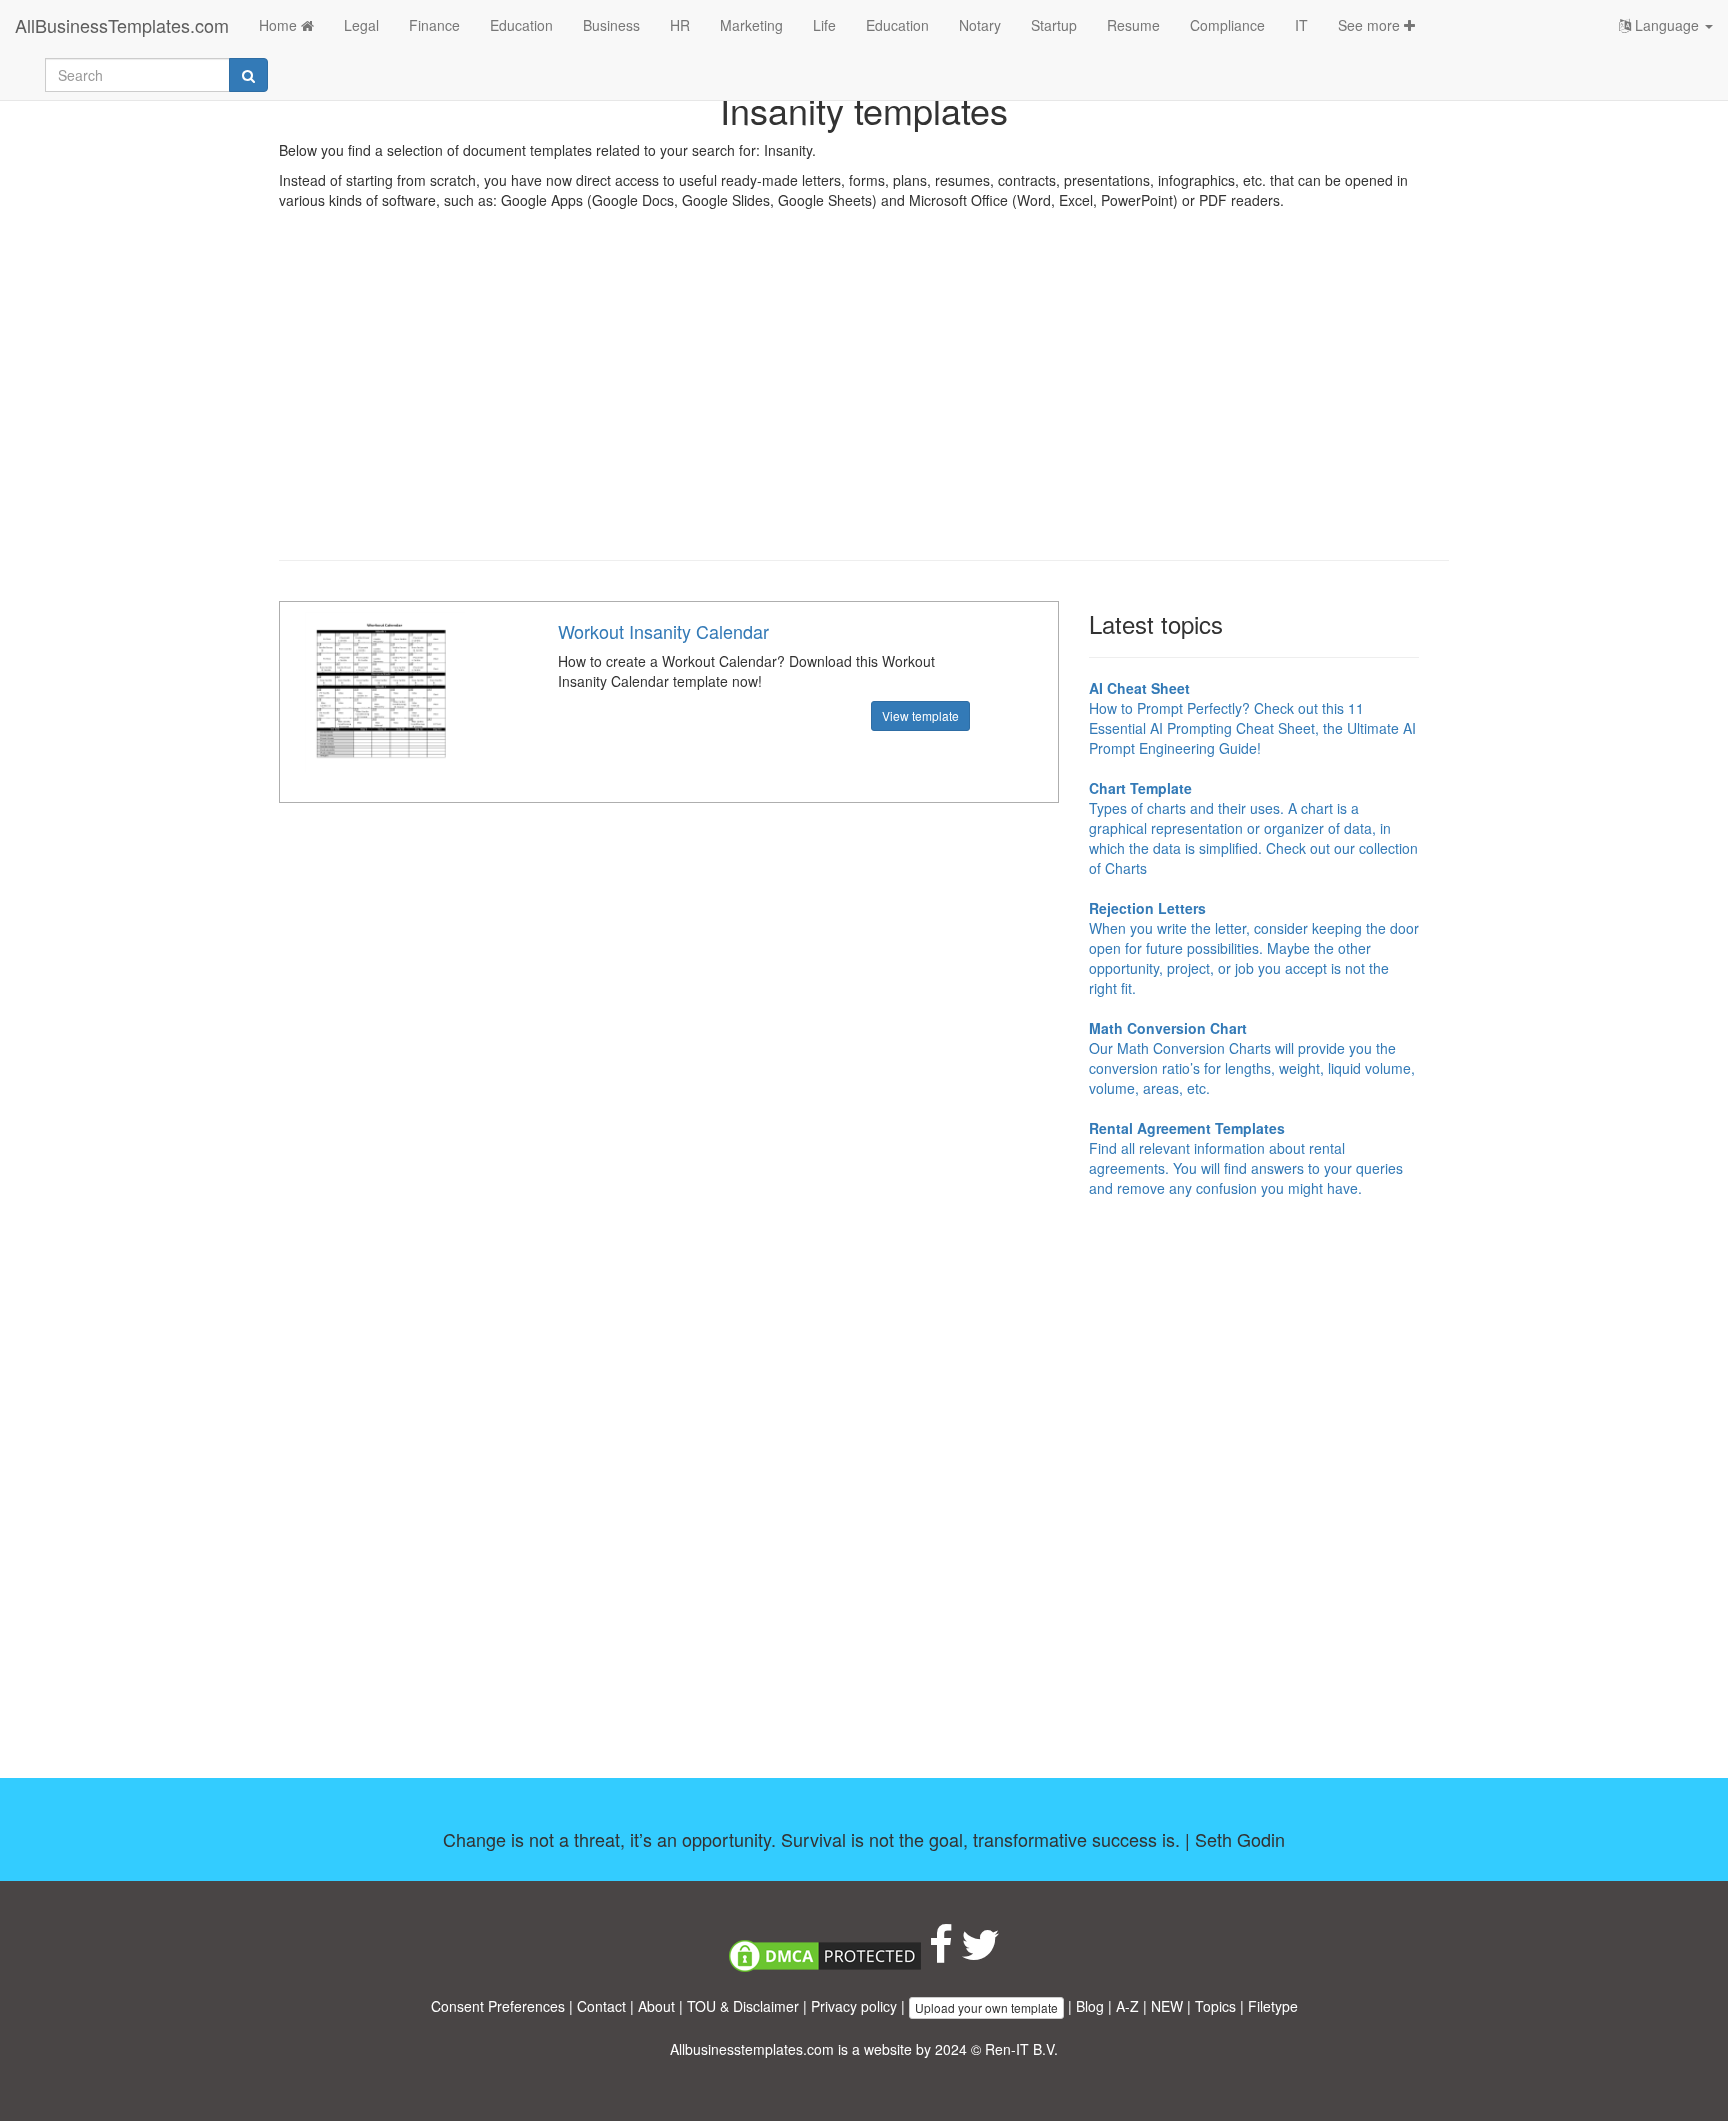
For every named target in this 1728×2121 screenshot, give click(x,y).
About (656, 2006)
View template (920, 715)
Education (521, 25)
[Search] (248, 75)
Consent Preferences (498, 2006)
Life (824, 25)
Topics (1215, 2006)
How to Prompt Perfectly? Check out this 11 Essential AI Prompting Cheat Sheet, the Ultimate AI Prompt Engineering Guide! (1252, 718)
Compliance (1227, 25)
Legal (361, 25)
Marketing (751, 25)
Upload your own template (986, 2007)
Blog (1090, 2006)
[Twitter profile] (980, 1954)
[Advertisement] (864, 400)
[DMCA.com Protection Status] (825, 1954)
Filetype (1273, 2006)
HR (680, 25)
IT (1301, 25)
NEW (1167, 2006)
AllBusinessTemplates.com (122, 25)
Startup (1054, 25)
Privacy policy (854, 2006)
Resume (1133, 25)
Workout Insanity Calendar (663, 631)
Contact (601, 2006)
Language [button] (1667, 25)
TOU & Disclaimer (743, 2006)
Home (280, 25)
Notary (980, 25)
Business (611, 25)
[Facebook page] (941, 1954)
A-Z (1127, 2006)
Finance (434, 25)
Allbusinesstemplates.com (752, 2049)
